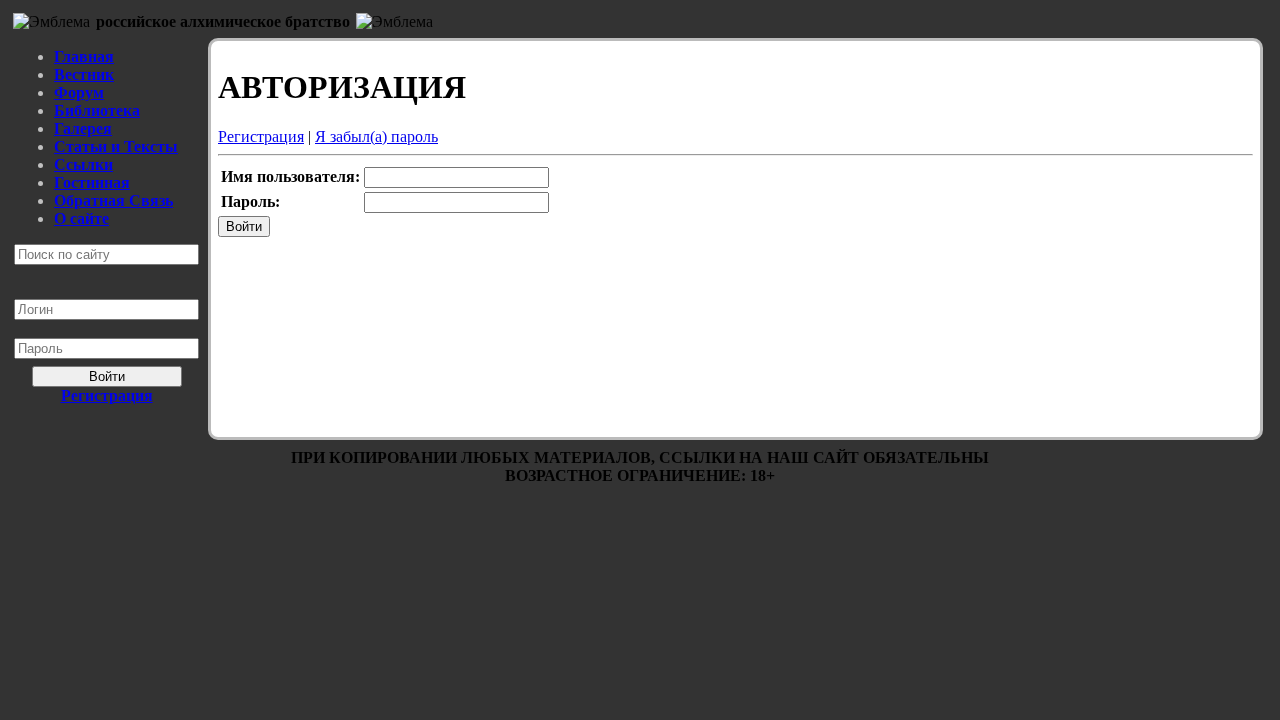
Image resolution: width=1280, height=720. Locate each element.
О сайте (81, 218)
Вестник (84, 74)
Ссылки (83, 164)
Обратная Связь (113, 200)
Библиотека (97, 110)
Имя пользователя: (290, 176)
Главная (84, 56)
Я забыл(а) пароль (376, 136)
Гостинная (92, 182)
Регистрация (261, 136)
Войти (107, 376)
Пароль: (250, 201)
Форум (79, 92)
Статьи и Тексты (116, 146)
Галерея (83, 128)
